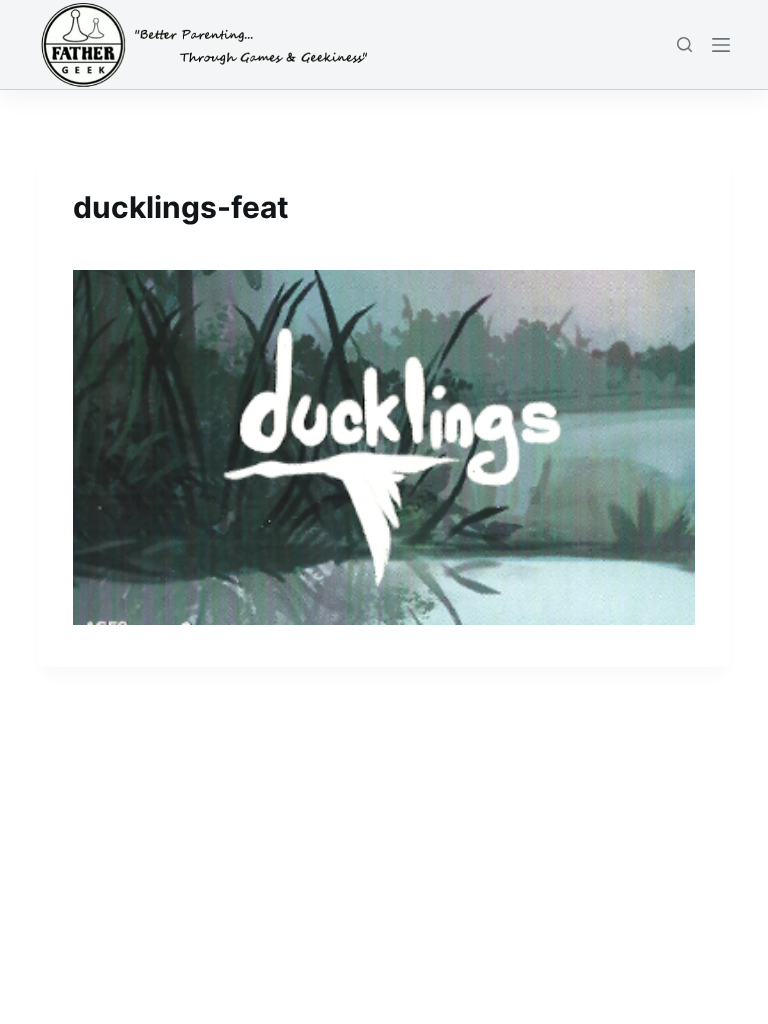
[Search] (684, 44)
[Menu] (721, 45)
